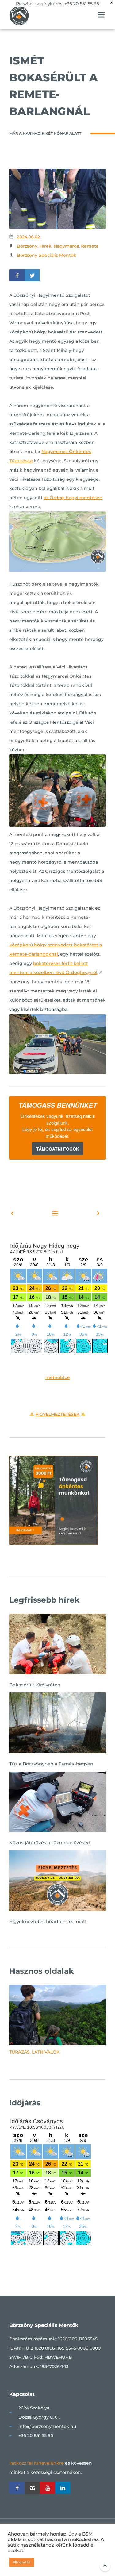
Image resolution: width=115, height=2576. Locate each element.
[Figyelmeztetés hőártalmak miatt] (57, 1882)
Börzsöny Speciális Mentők (47, 255)
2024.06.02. (29, 237)
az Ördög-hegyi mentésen (73, 498)
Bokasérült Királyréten (35, 1685)
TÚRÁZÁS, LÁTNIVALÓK (34, 2052)
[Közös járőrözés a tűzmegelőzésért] (57, 1803)
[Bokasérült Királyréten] (57, 1645)
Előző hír (25, 1213)
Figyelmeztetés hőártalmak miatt (48, 1921)
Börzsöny (27, 246)
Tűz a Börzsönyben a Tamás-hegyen (51, 1764)
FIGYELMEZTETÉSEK (57, 1414)
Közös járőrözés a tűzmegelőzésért (50, 1843)
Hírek (46, 246)
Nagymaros (66, 246)
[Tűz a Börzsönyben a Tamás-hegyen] (57, 1724)
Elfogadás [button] (22, 2562)
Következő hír (85, 1213)
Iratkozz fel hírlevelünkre (36, 2463)
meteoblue (58, 1377)
